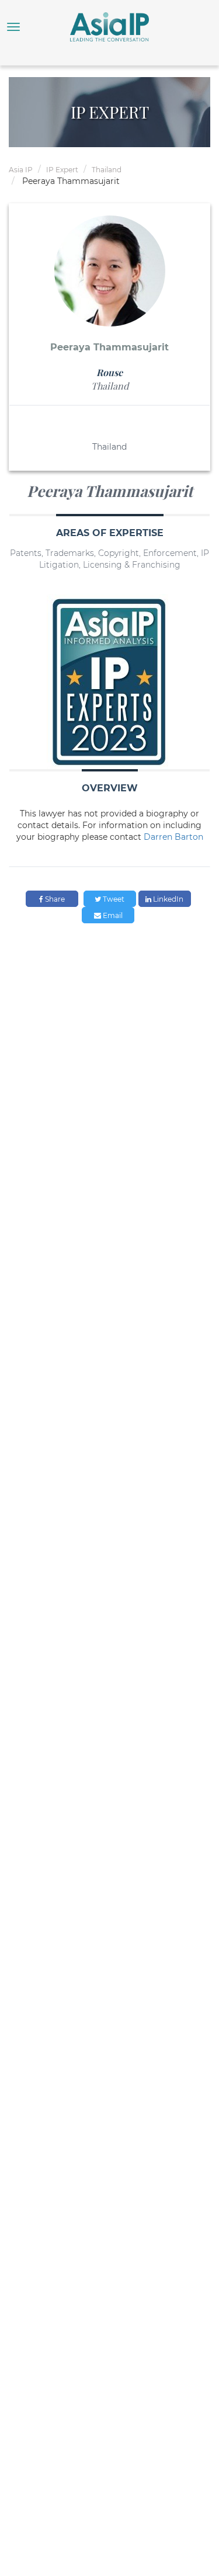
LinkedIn (167, 899)
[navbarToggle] (13, 27)
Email (112, 915)
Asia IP (21, 170)
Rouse (109, 372)
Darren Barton (173, 837)
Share (54, 899)
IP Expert (62, 170)
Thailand (107, 170)
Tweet (113, 899)
